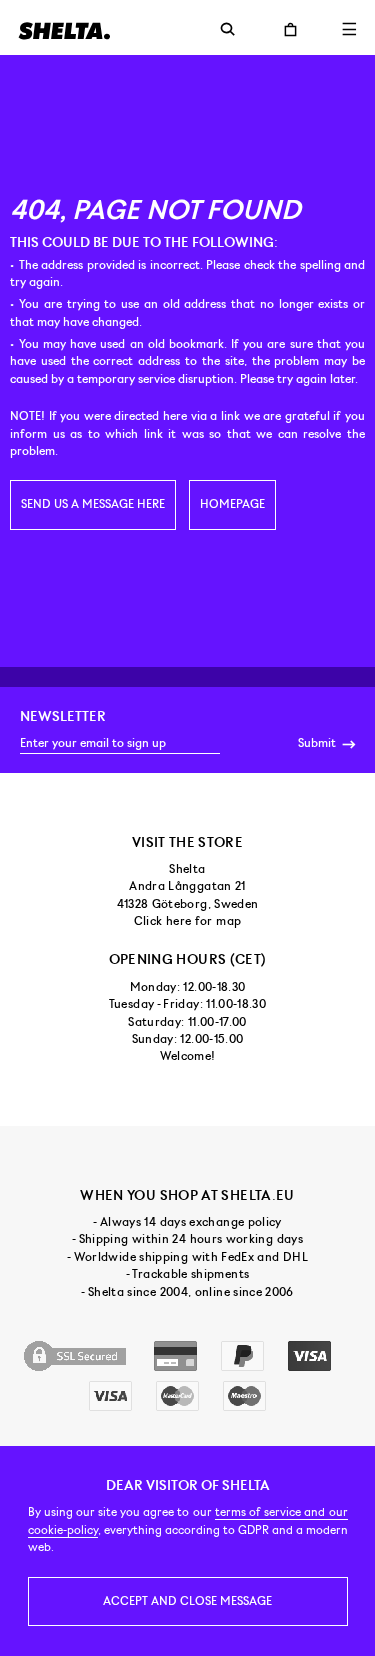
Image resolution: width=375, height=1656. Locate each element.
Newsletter (63, 716)
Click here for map (187, 921)
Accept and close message (187, 1601)
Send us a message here (93, 504)
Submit (318, 743)
